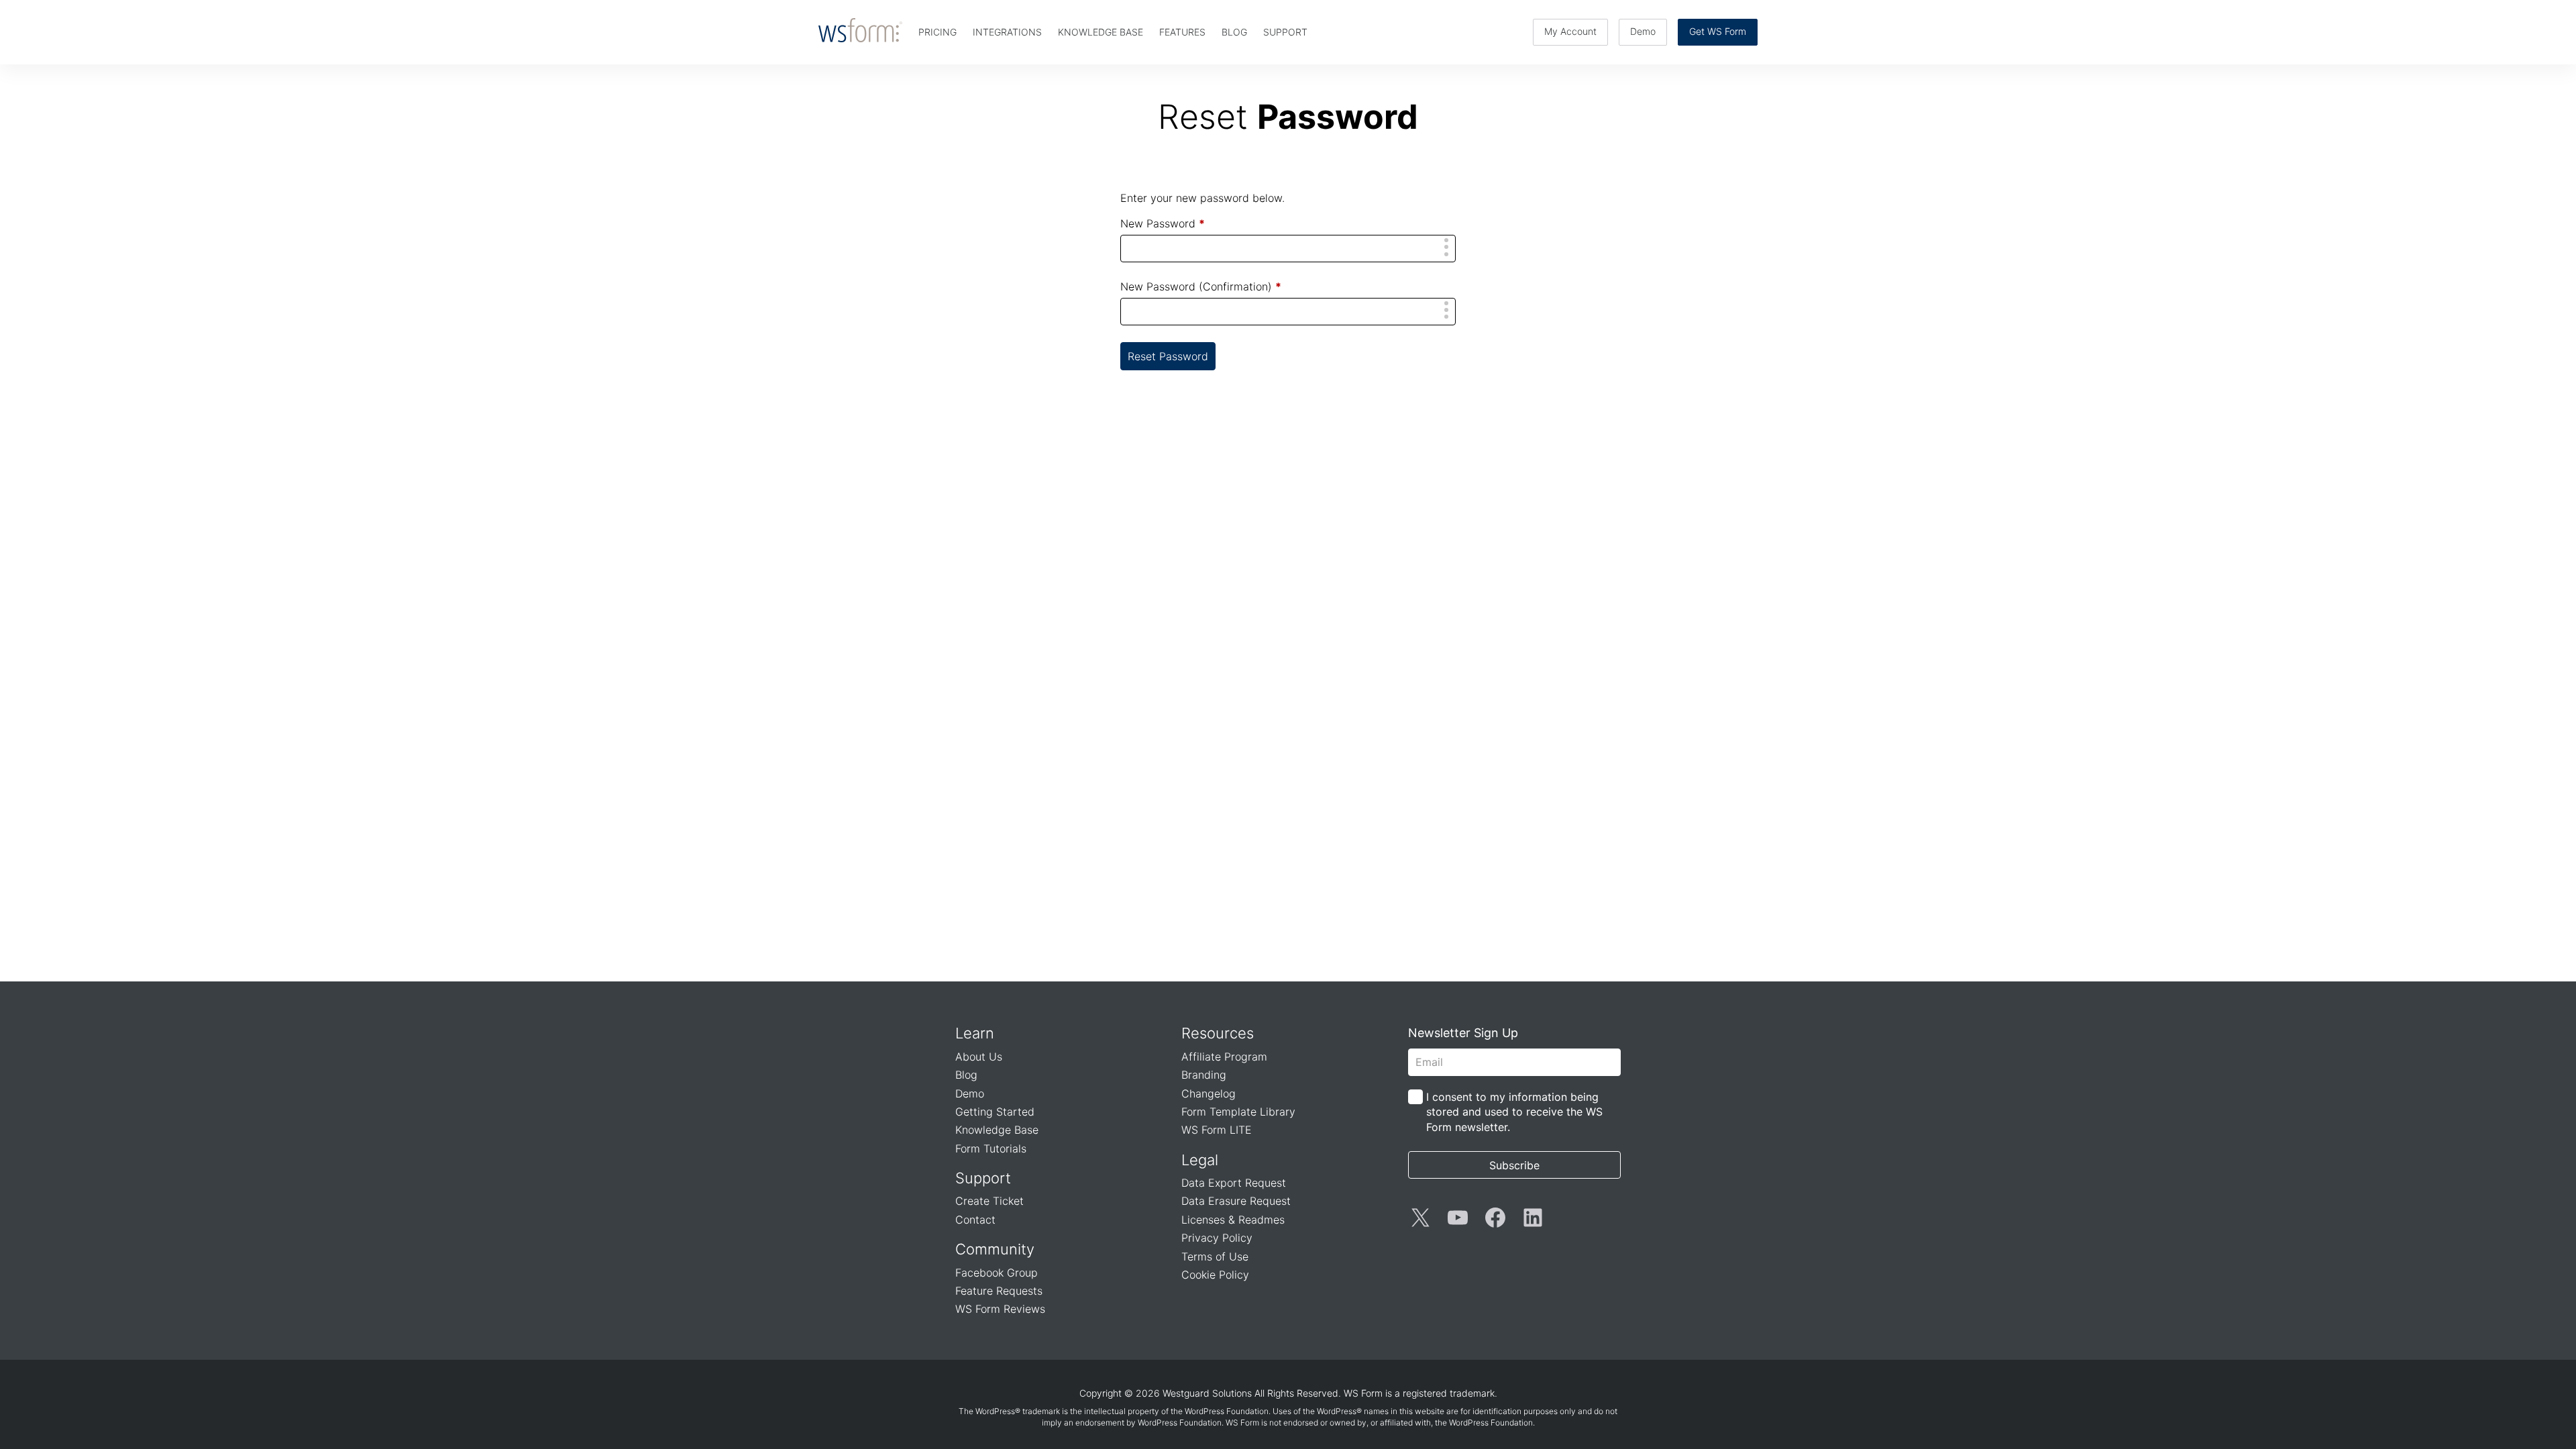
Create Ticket (989, 1201)
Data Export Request (1234, 1183)
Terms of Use (1215, 1256)
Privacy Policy (1217, 1238)
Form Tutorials (991, 1148)
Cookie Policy (1215, 1275)
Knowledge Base (997, 1130)
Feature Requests (999, 1291)
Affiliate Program (1224, 1057)
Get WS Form (1718, 31)
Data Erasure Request (1236, 1201)
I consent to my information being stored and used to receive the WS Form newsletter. (1514, 1112)
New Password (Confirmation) (1201, 286)
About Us (979, 1057)
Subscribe (1514, 1165)
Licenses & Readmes (1233, 1220)
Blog (966, 1075)
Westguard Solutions (1207, 1393)
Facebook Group (997, 1273)
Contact (975, 1220)
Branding (1204, 1075)
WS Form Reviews (1000, 1309)
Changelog (1209, 1093)
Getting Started (995, 1112)
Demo (1643, 31)
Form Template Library (1238, 1112)
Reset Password (1168, 356)
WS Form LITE (1217, 1130)
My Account (1570, 31)
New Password (1163, 223)
